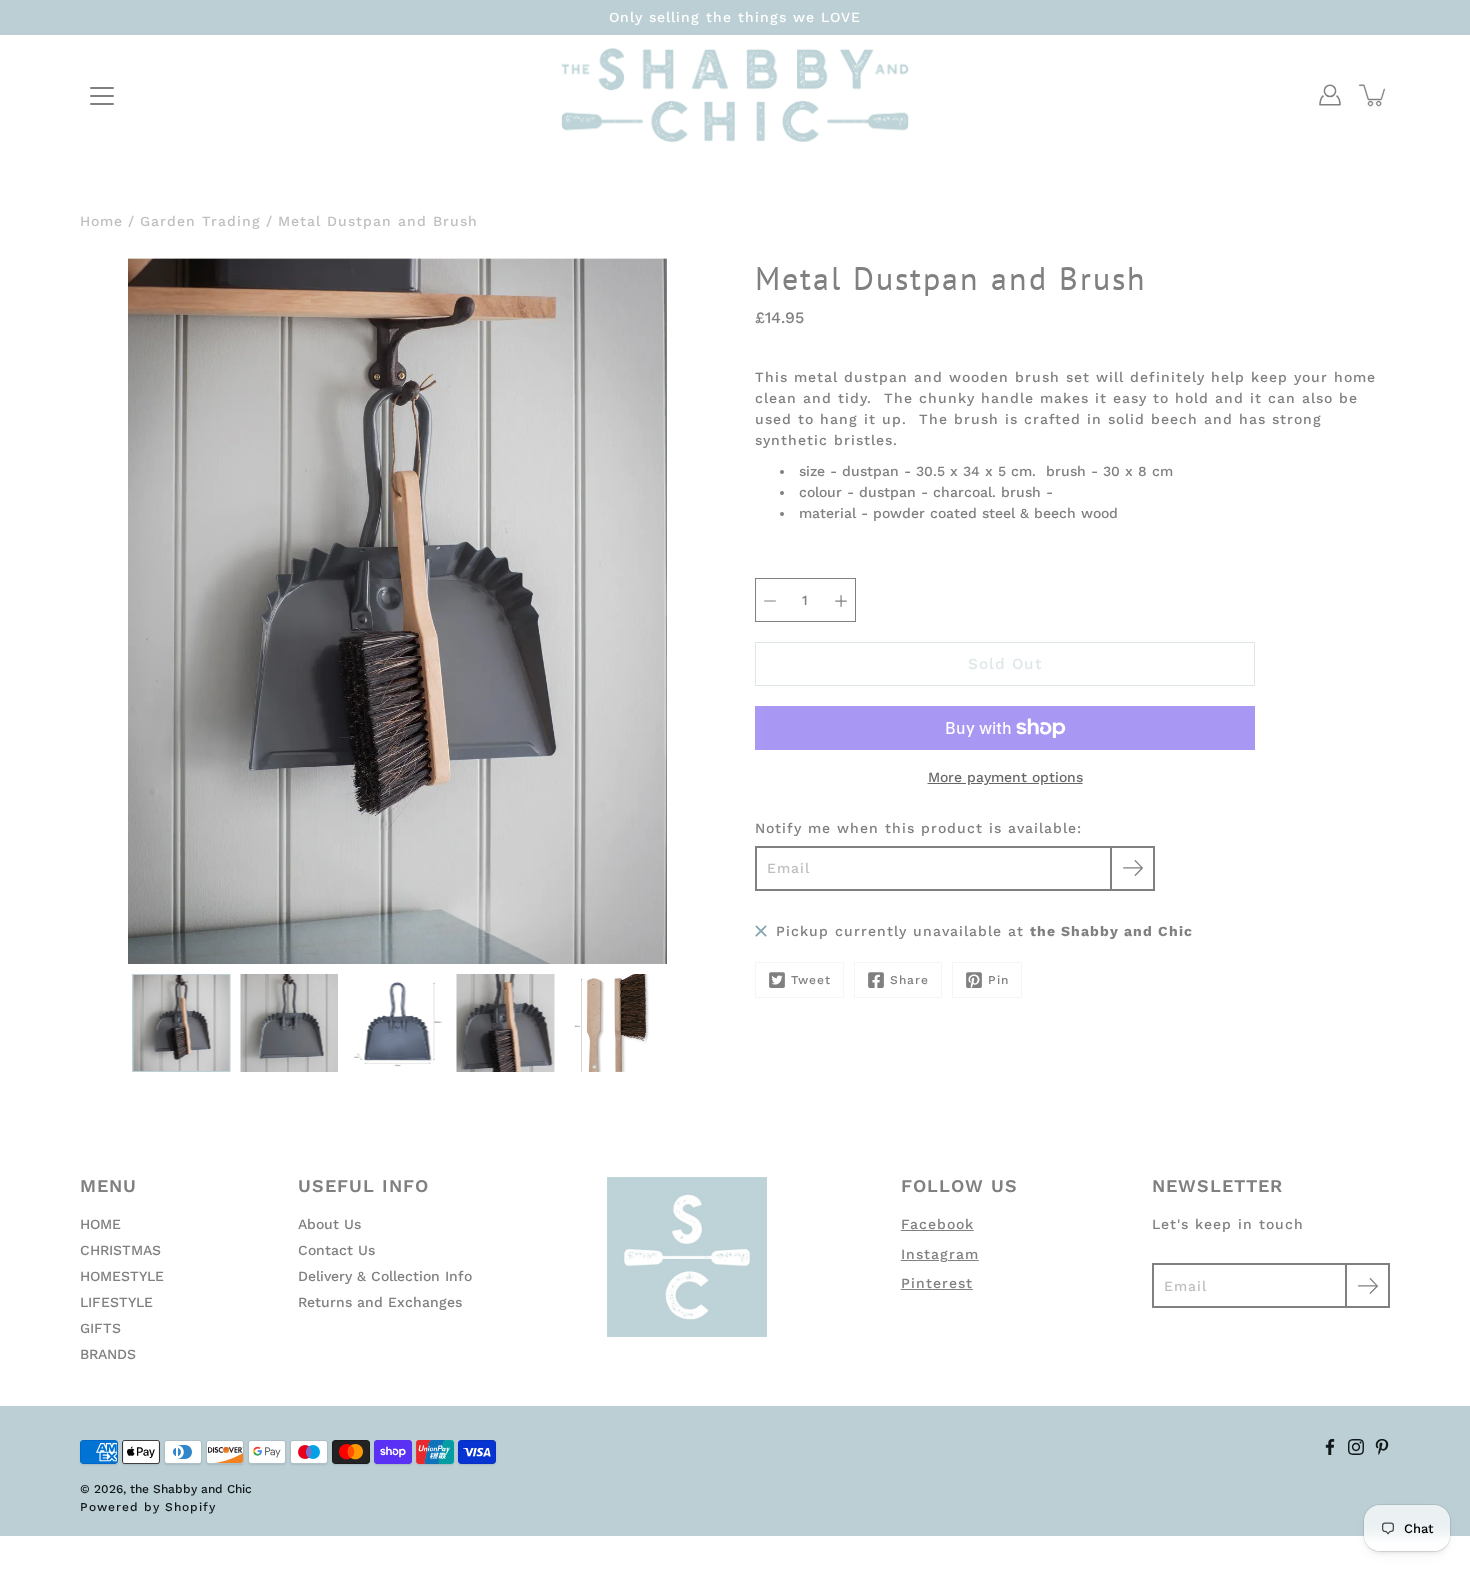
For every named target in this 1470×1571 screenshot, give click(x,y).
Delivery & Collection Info (385, 1276)
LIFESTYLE (116, 1302)
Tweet (811, 980)
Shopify (190, 1507)
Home (101, 221)
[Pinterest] (1382, 1447)
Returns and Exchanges (380, 1302)
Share (909, 980)
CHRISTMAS (120, 1250)
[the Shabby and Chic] (735, 95)
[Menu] (102, 96)
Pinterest (937, 1283)
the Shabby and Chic (191, 1489)
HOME (100, 1224)
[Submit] (1367, 1285)
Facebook (937, 1224)
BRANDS (108, 1354)
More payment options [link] (1005, 777)
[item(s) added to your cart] (1374, 95)
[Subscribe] (1132, 868)
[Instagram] (1356, 1447)
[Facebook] (1330, 1447)
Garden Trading (200, 221)
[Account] (1330, 95)
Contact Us (336, 1250)
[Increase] (841, 600)
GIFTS (100, 1328)
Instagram (940, 1254)
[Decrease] (770, 600)
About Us (329, 1224)
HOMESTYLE (122, 1276)
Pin (998, 980)
